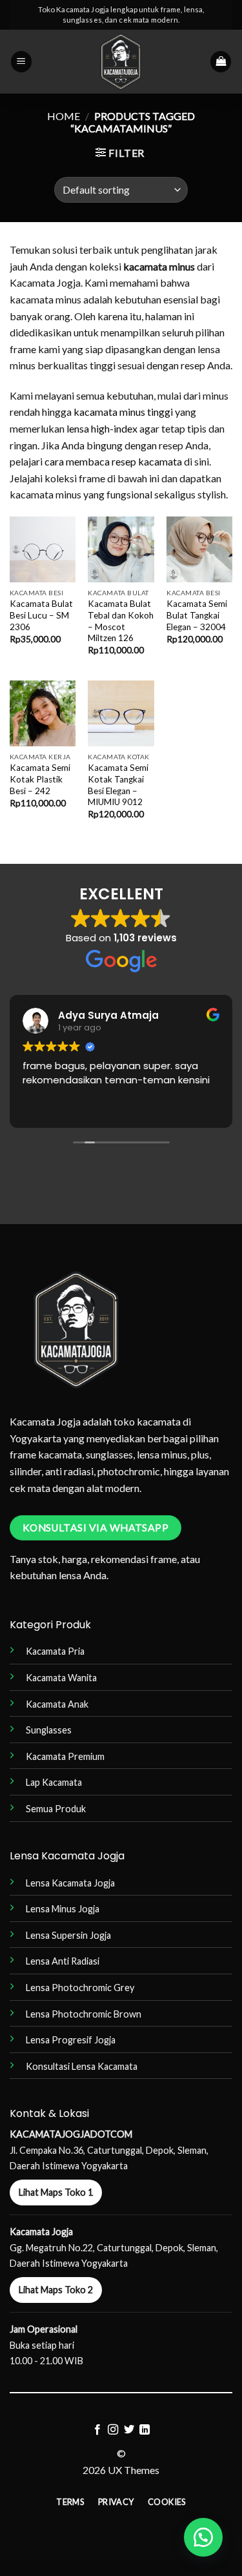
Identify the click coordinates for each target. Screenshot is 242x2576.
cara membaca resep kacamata (113, 461)
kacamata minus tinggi (123, 412)
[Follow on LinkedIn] (145, 2430)
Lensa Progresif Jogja (71, 2040)
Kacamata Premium (65, 1756)
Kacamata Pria (55, 1651)
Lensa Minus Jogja (63, 1909)
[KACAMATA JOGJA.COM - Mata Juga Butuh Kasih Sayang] (121, 62)
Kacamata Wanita (61, 1678)
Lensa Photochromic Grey (80, 1988)
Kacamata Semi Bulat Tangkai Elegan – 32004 (197, 615)
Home (64, 116)
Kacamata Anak (57, 1704)
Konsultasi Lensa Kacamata (82, 2066)
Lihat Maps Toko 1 (56, 2192)
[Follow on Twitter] (129, 2430)
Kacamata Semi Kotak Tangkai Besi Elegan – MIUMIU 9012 (118, 785)
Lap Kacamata (54, 1782)
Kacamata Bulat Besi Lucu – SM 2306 (41, 615)
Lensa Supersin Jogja (68, 1935)
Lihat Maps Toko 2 (56, 2290)
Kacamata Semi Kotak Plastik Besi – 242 (40, 779)
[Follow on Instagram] (113, 2430)
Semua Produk (56, 1809)
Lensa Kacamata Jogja (70, 1883)
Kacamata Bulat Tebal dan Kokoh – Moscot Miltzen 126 (121, 621)
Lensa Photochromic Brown (84, 2014)
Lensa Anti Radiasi (63, 1961)
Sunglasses (49, 1730)
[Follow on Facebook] (97, 2430)
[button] (21, 62)
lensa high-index (102, 428)
